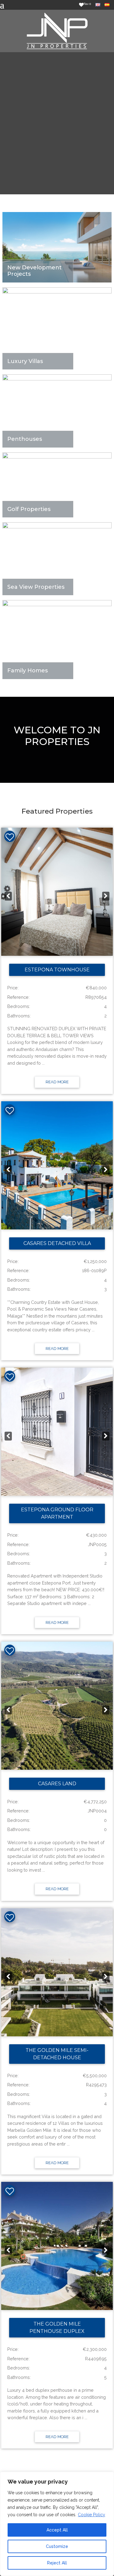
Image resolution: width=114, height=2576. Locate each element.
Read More (57, 1082)
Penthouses (25, 439)
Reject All (57, 2563)
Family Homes (28, 671)
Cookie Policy (92, 2515)
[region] (57, 2524)
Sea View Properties (36, 587)
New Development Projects (35, 271)
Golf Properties (29, 509)
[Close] (108, 2477)
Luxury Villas (25, 361)
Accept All (57, 2530)
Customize (57, 2546)
